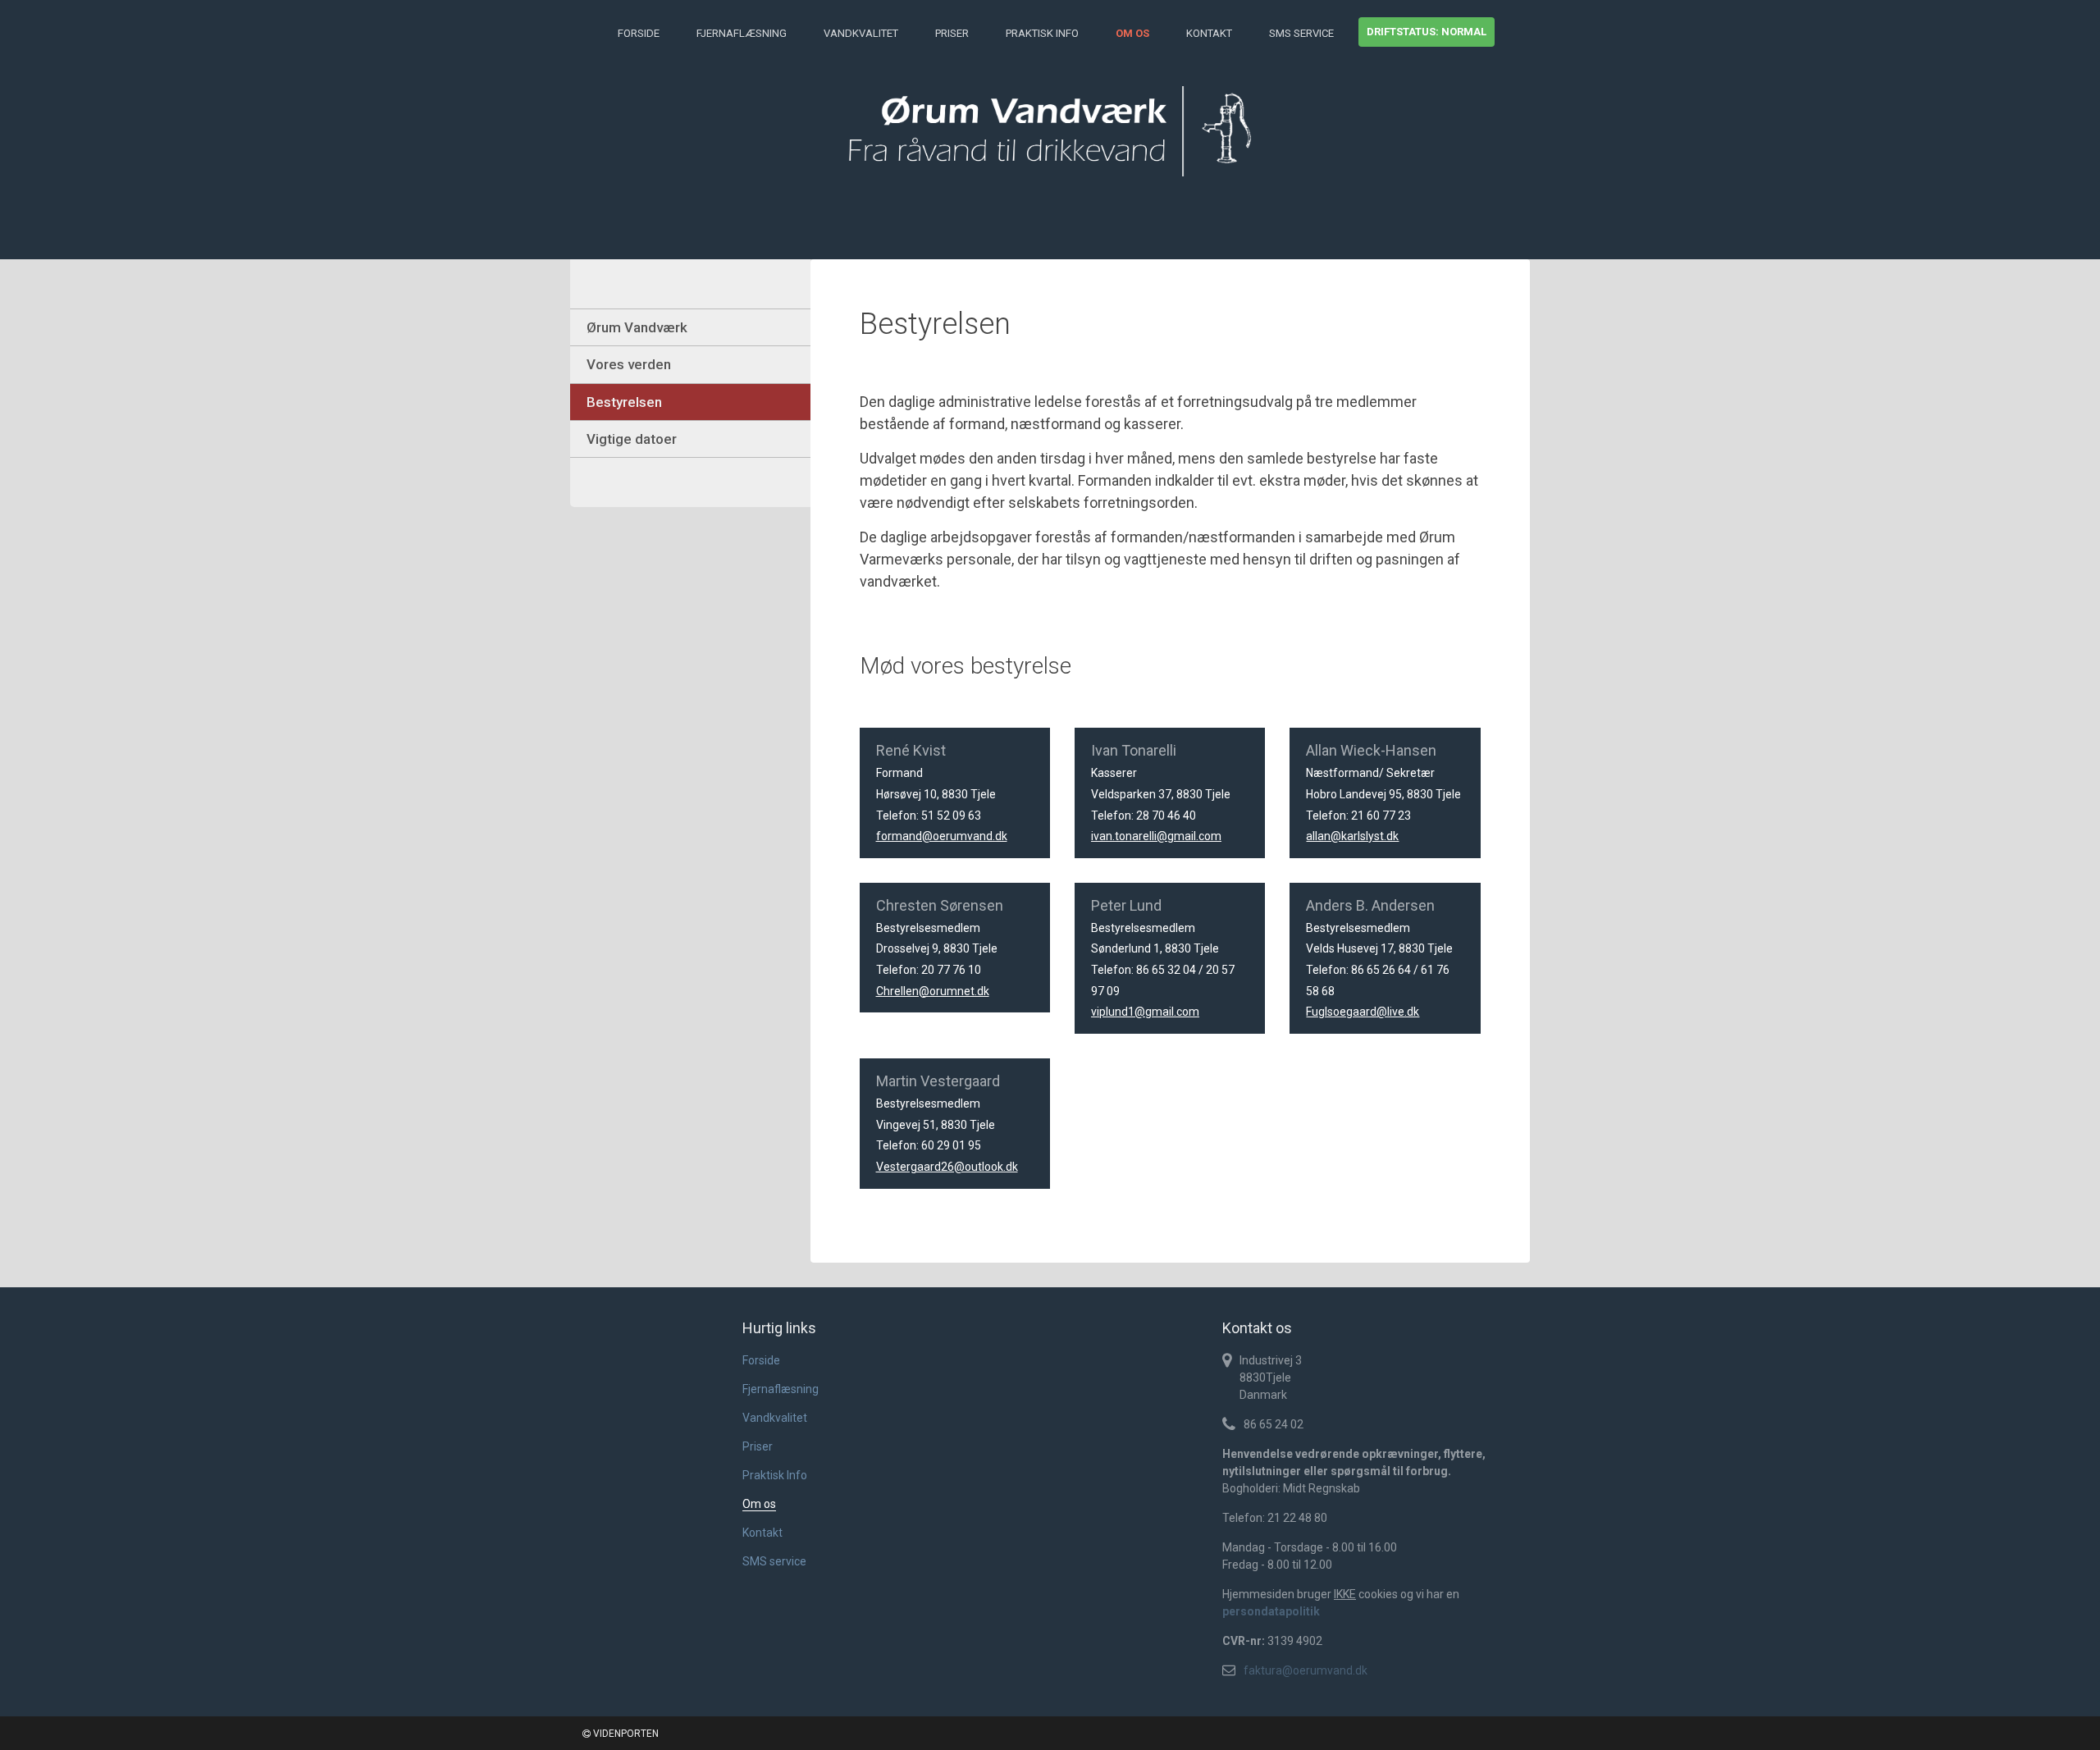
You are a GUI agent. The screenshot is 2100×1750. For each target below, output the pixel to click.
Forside (639, 33)
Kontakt (1209, 33)
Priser (952, 33)
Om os (1132, 33)
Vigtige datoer (632, 439)
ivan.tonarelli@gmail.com (1156, 836)
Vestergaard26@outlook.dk (947, 1167)
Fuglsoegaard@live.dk (1363, 1012)
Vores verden (629, 364)
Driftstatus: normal (1427, 32)
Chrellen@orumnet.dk (933, 991)
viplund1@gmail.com (1145, 1012)
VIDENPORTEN (625, 1734)
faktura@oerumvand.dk (1306, 1670)
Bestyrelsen (624, 402)
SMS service (1301, 33)
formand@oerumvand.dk (942, 836)
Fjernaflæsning (742, 33)
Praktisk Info (1042, 33)
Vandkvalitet (861, 33)
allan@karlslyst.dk (1352, 836)
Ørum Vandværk (637, 327)
